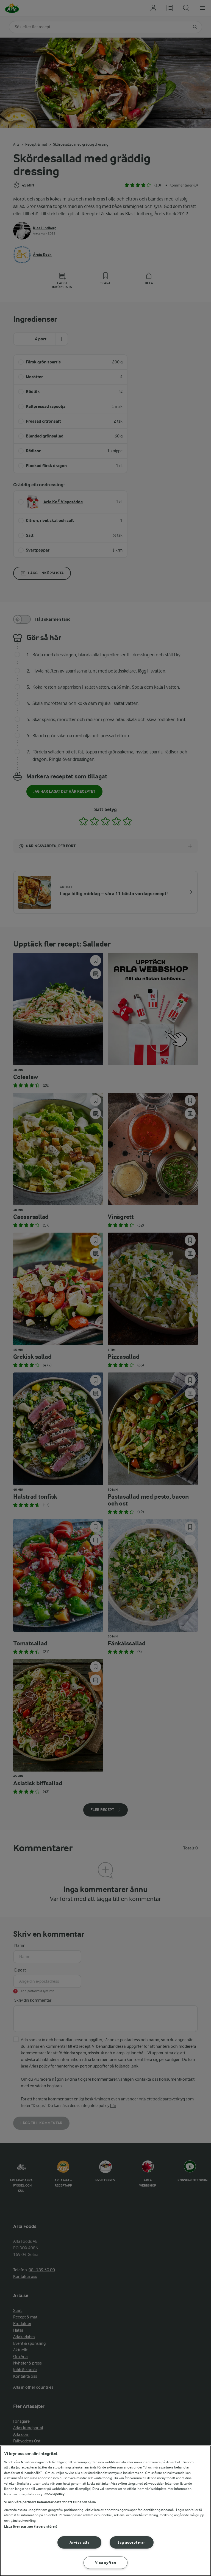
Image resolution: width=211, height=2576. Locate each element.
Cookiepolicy (55, 2494)
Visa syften (106, 2563)
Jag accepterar (131, 2542)
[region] (105, 2511)
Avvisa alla (80, 2542)
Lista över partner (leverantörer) (31, 2526)
